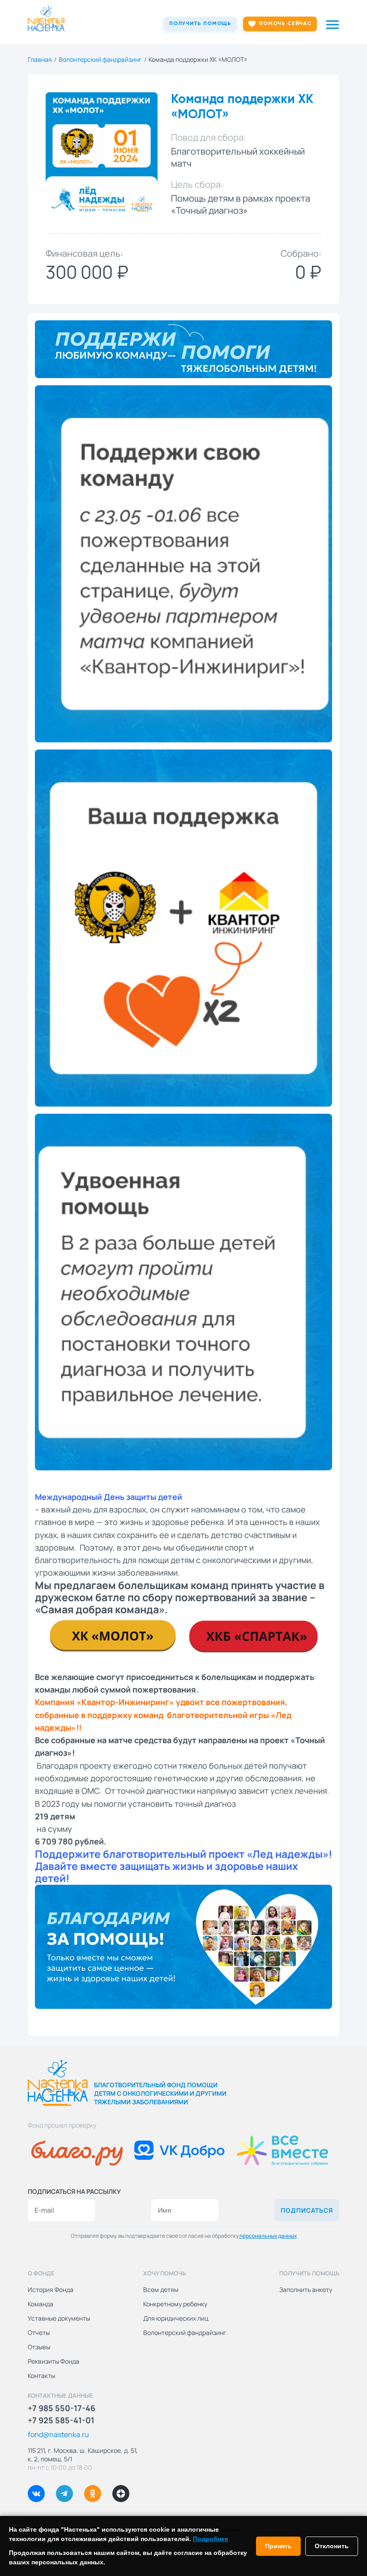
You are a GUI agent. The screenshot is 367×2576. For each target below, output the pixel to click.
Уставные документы (59, 2318)
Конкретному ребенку (175, 2304)
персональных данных (268, 2236)
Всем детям (161, 2290)
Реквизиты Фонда (53, 2361)
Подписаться (307, 2210)
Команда (41, 2304)
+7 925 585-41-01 (61, 2420)
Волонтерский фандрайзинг (185, 2333)
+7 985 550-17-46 (62, 2408)
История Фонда (51, 2290)
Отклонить (332, 2546)
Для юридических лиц (176, 2318)
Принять (278, 2546)
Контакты (41, 2376)
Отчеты (39, 2333)
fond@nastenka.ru (58, 2434)
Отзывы (39, 2347)
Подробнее (211, 2539)
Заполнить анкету (306, 2290)
